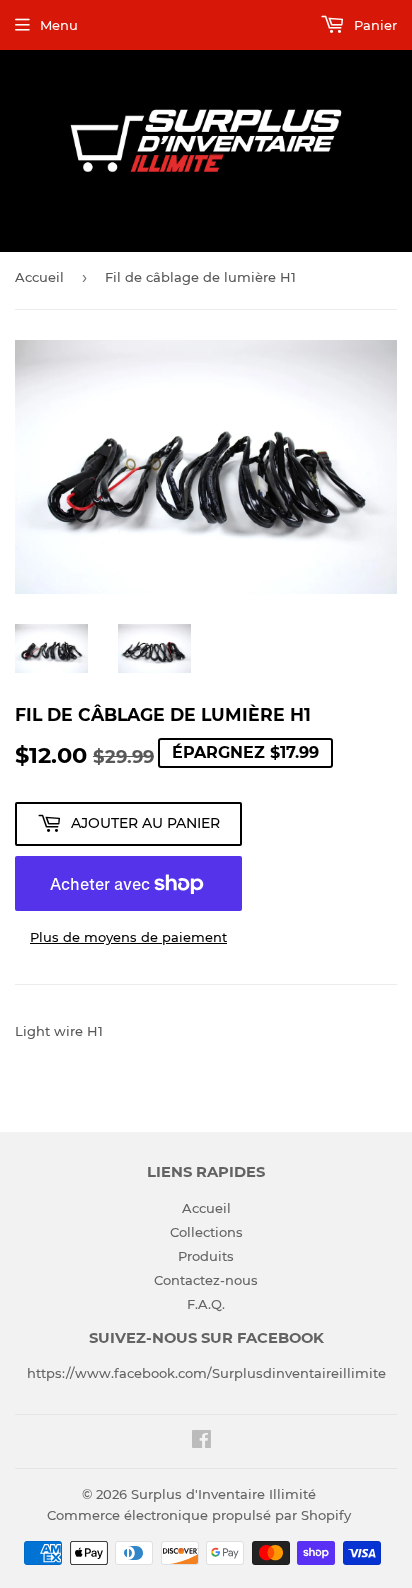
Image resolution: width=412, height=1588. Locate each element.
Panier (373, 25)
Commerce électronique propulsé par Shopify (199, 1515)
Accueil (39, 277)
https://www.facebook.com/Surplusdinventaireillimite (206, 1373)
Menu (59, 25)
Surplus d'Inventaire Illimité (223, 1494)
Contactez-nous (206, 1280)
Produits (206, 1256)
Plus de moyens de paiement (128, 937)
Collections (206, 1232)
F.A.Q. (206, 1304)
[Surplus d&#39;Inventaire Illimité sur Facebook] (201, 1442)
